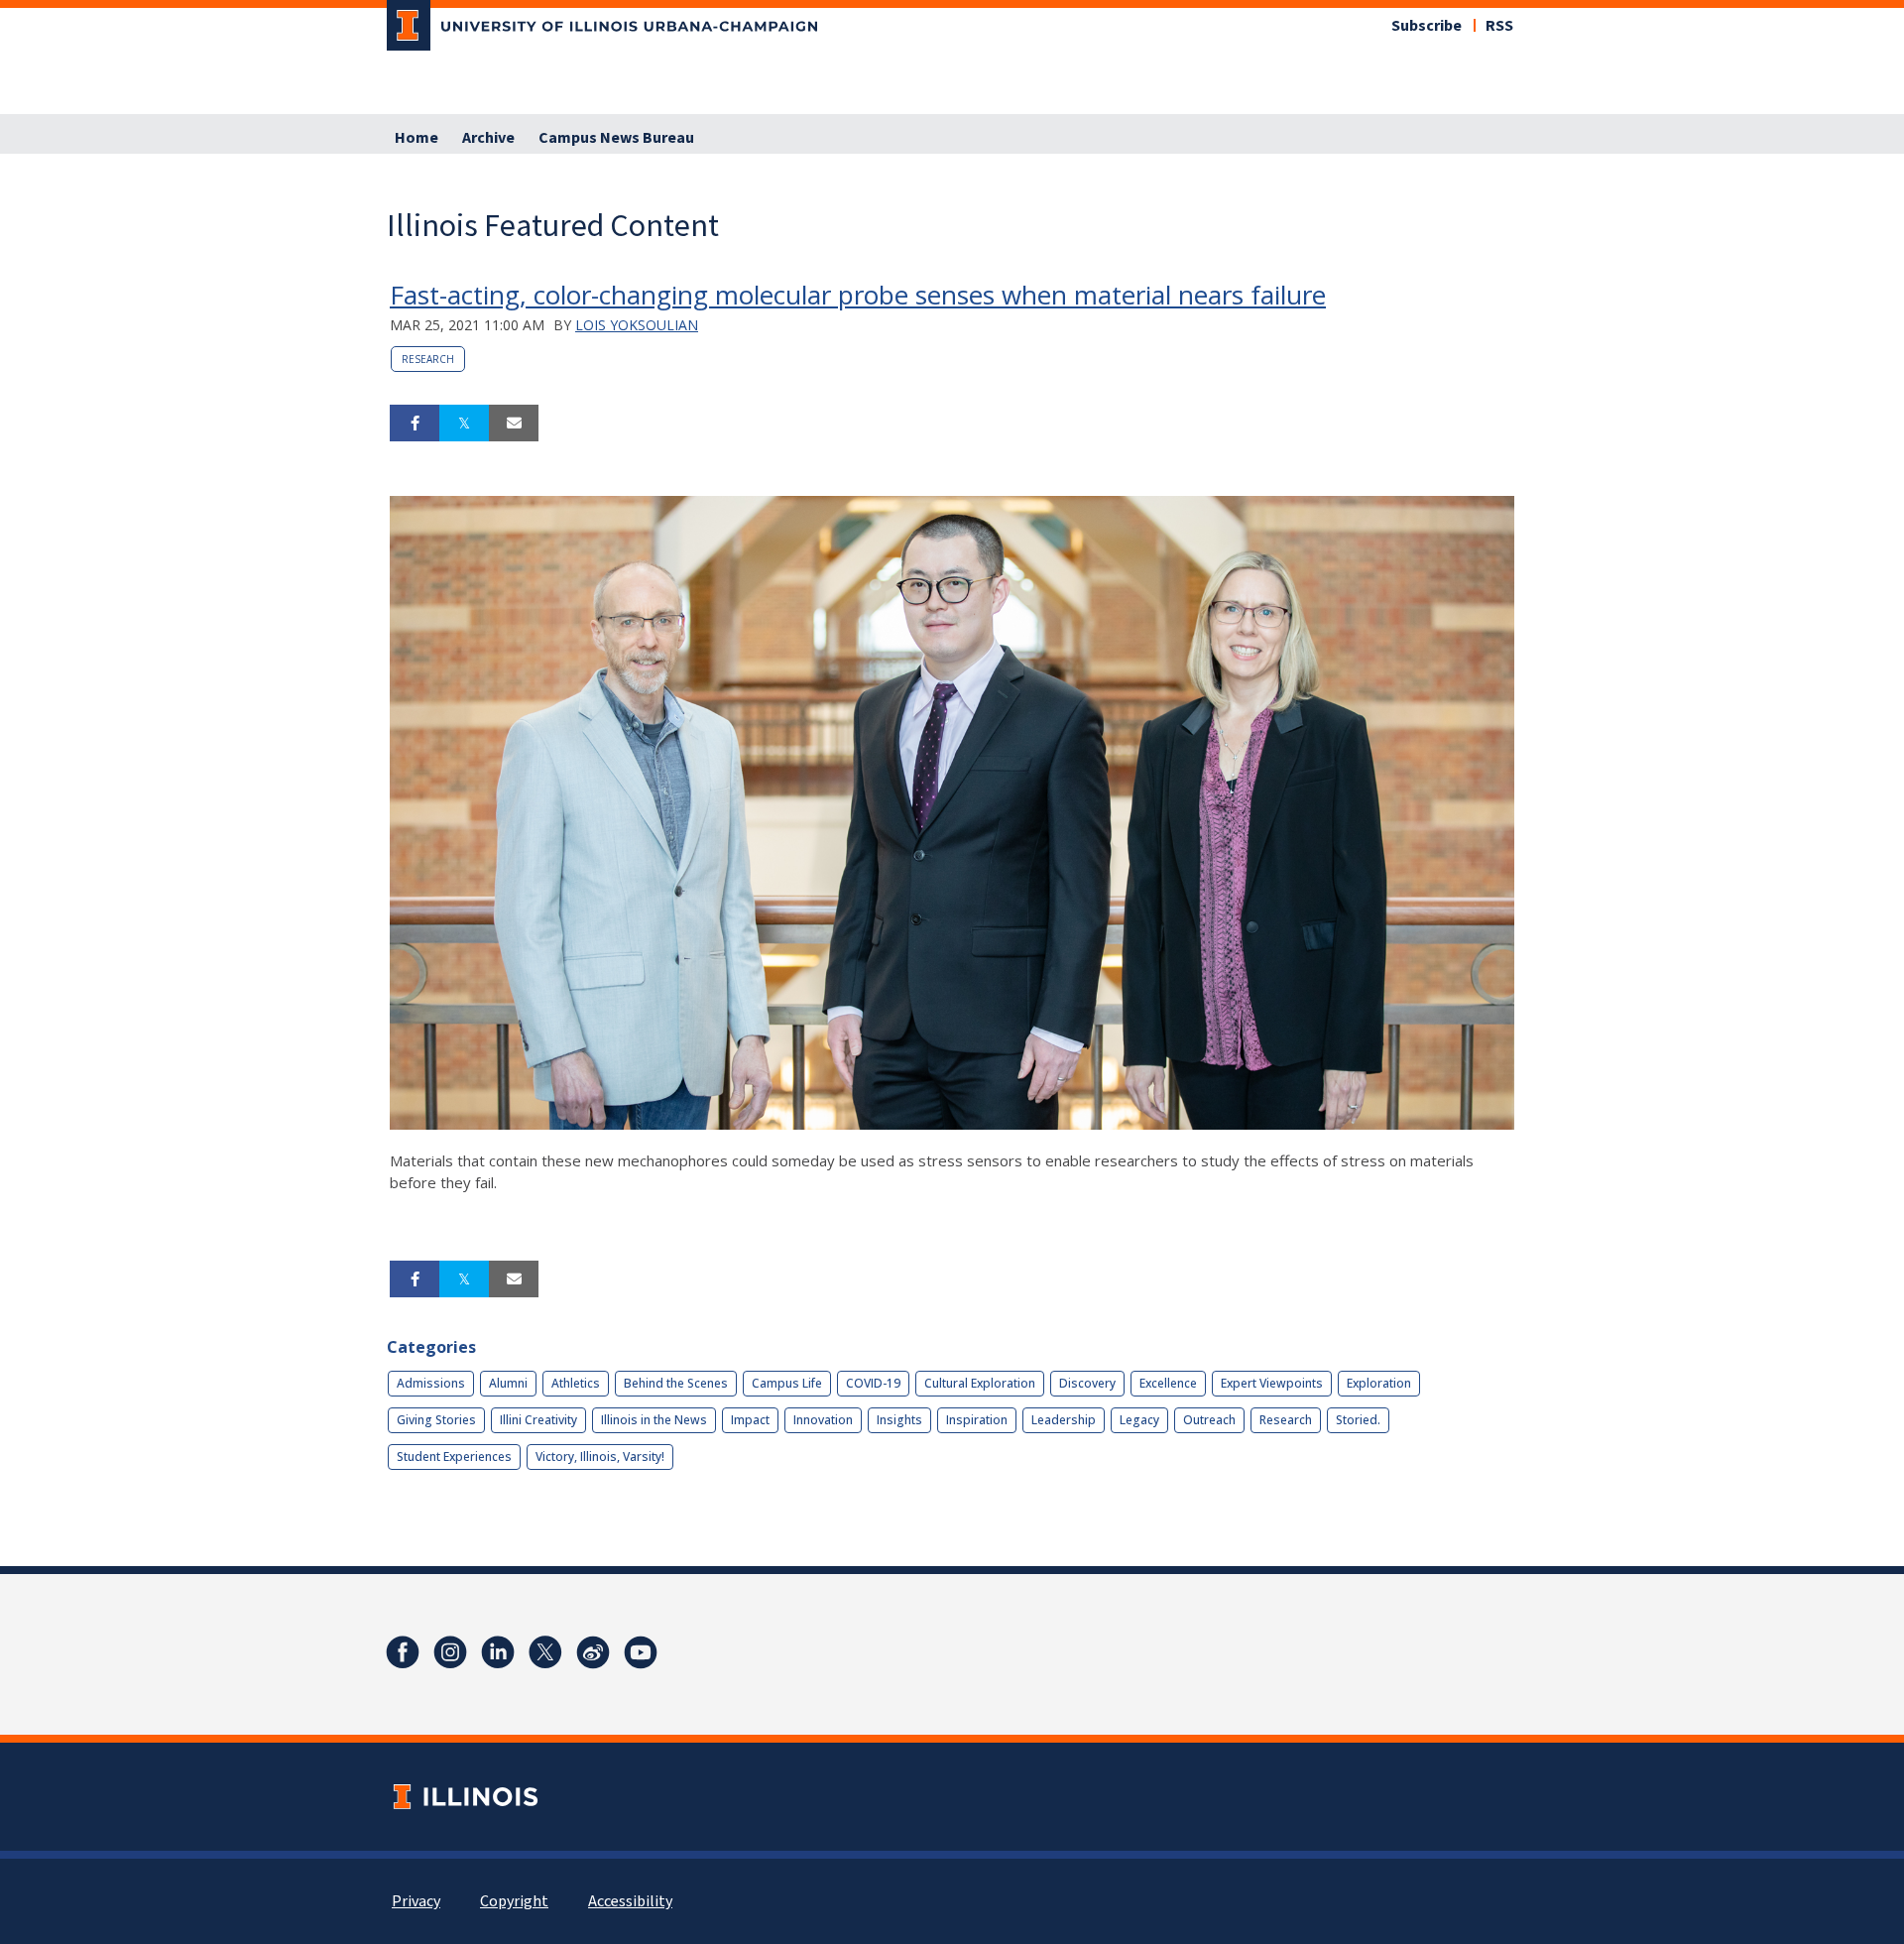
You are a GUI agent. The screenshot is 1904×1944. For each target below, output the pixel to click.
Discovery (1087, 1383)
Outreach (1209, 1420)
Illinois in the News (654, 1420)
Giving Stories (436, 1420)
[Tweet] (464, 424)
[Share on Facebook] (415, 424)
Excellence (1168, 1383)
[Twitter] (545, 1652)
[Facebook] (403, 1652)
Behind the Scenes (676, 1383)
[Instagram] (450, 1652)
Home (416, 138)
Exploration (1379, 1383)
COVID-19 (873, 1383)
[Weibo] (593, 1652)
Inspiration (977, 1420)
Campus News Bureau (616, 138)
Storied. (1358, 1420)
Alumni (508, 1383)
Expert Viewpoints (1272, 1383)
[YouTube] (641, 1652)
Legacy (1139, 1420)
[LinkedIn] (498, 1652)
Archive (488, 138)
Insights (899, 1420)
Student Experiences (454, 1457)
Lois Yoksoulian (637, 325)
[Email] (514, 424)
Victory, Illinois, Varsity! (600, 1457)
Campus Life (787, 1383)
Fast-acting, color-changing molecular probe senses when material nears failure (858, 295)
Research (428, 359)
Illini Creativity (538, 1420)
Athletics (576, 1383)
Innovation (823, 1420)
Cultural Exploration (980, 1383)
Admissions (431, 1383)
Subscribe (1427, 26)
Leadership (1064, 1420)
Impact (750, 1420)
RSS (1499, 26)
